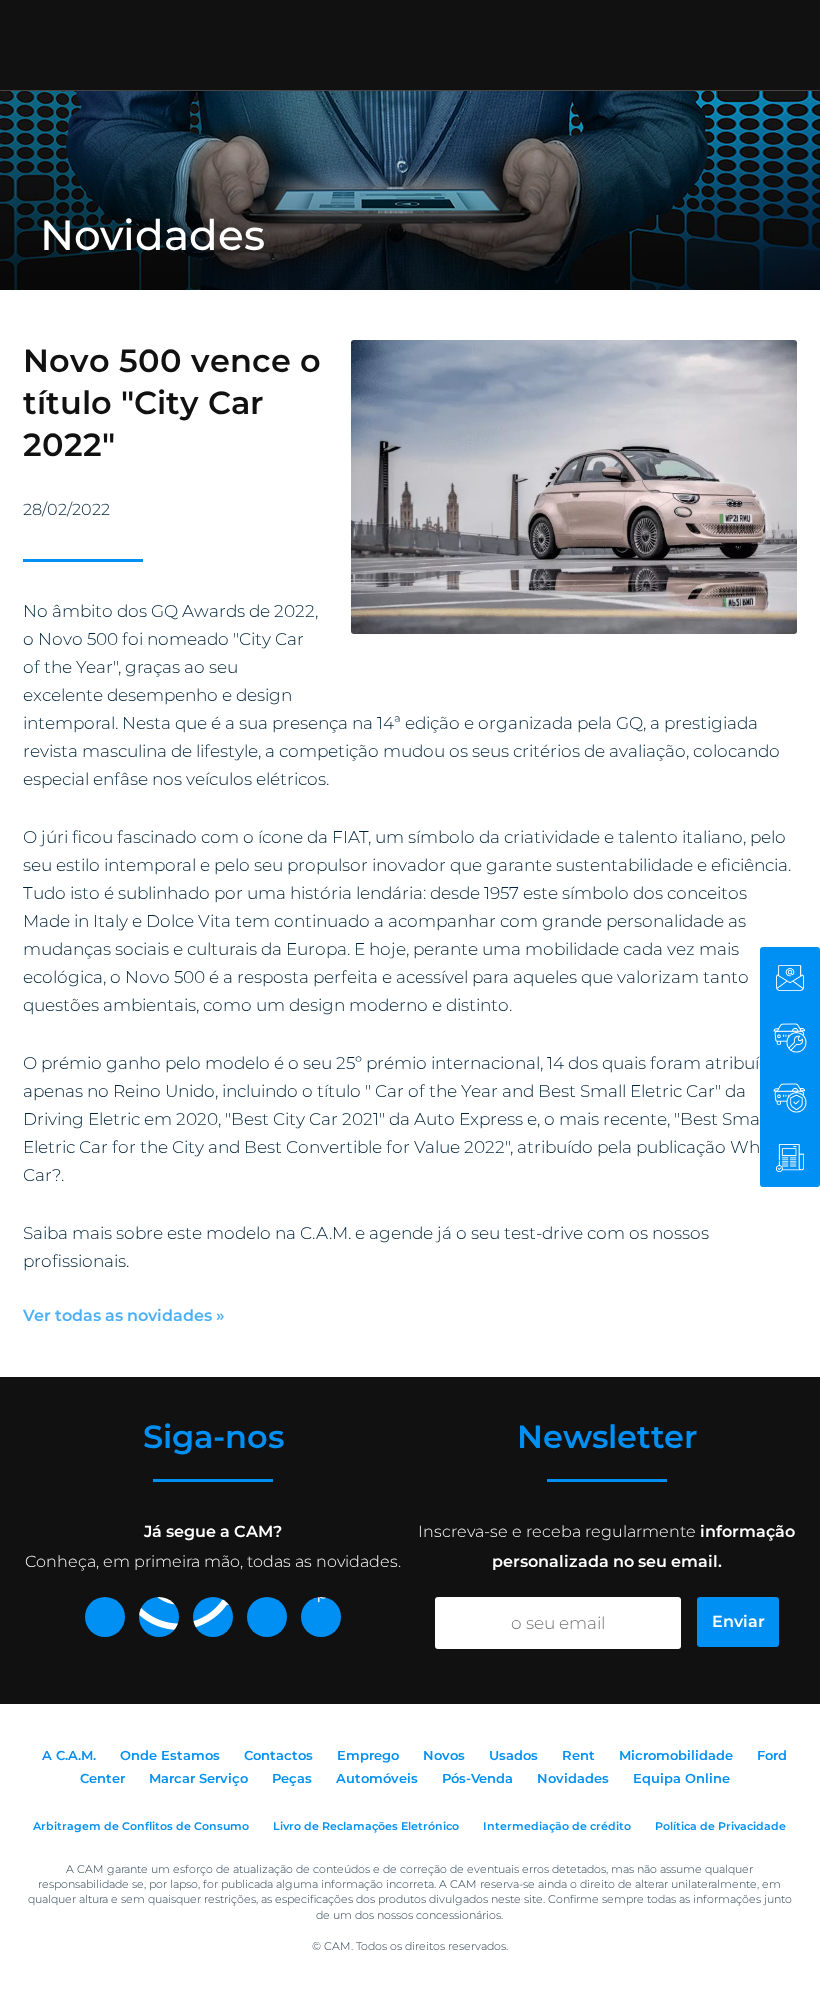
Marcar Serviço (198, 1778)
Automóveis (377, 1778)
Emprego (368, 1755)
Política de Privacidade (720, 1826)
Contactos (278, 1755)
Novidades (573, 1778)
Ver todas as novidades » (124, 1315)
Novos (444, 1755)
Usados (513, 1755)
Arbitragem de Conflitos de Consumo (141, 1826)
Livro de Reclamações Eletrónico (366, 1826)
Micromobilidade (676, 1755)
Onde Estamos (170, 1755)
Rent (578, 1755)
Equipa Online (681, 1778)
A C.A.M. (69, 1755)
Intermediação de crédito (557, 1826)
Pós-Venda (477, 1778)
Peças (292, 1778)
